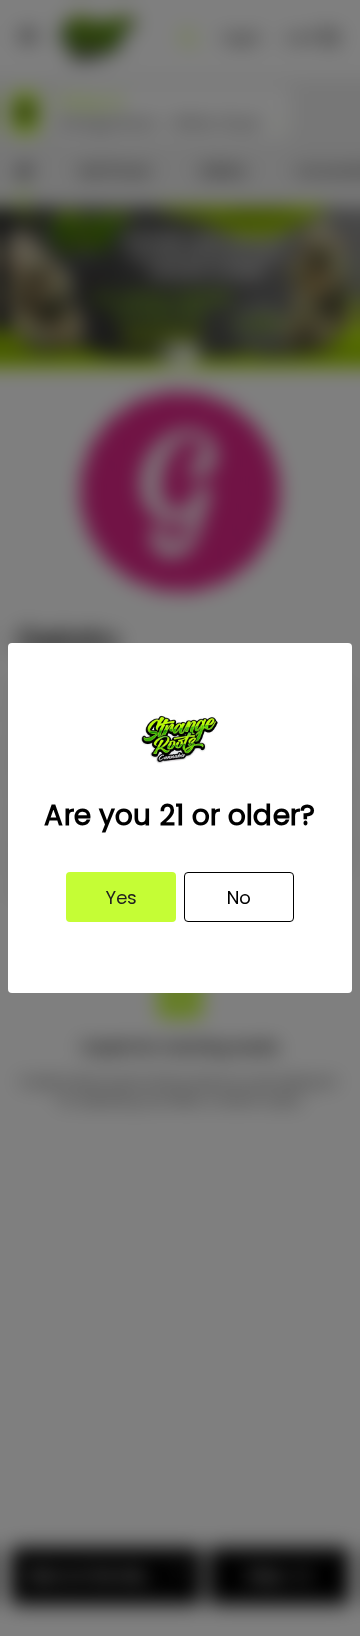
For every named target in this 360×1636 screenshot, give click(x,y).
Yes (121, 897)
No (239, 897)
